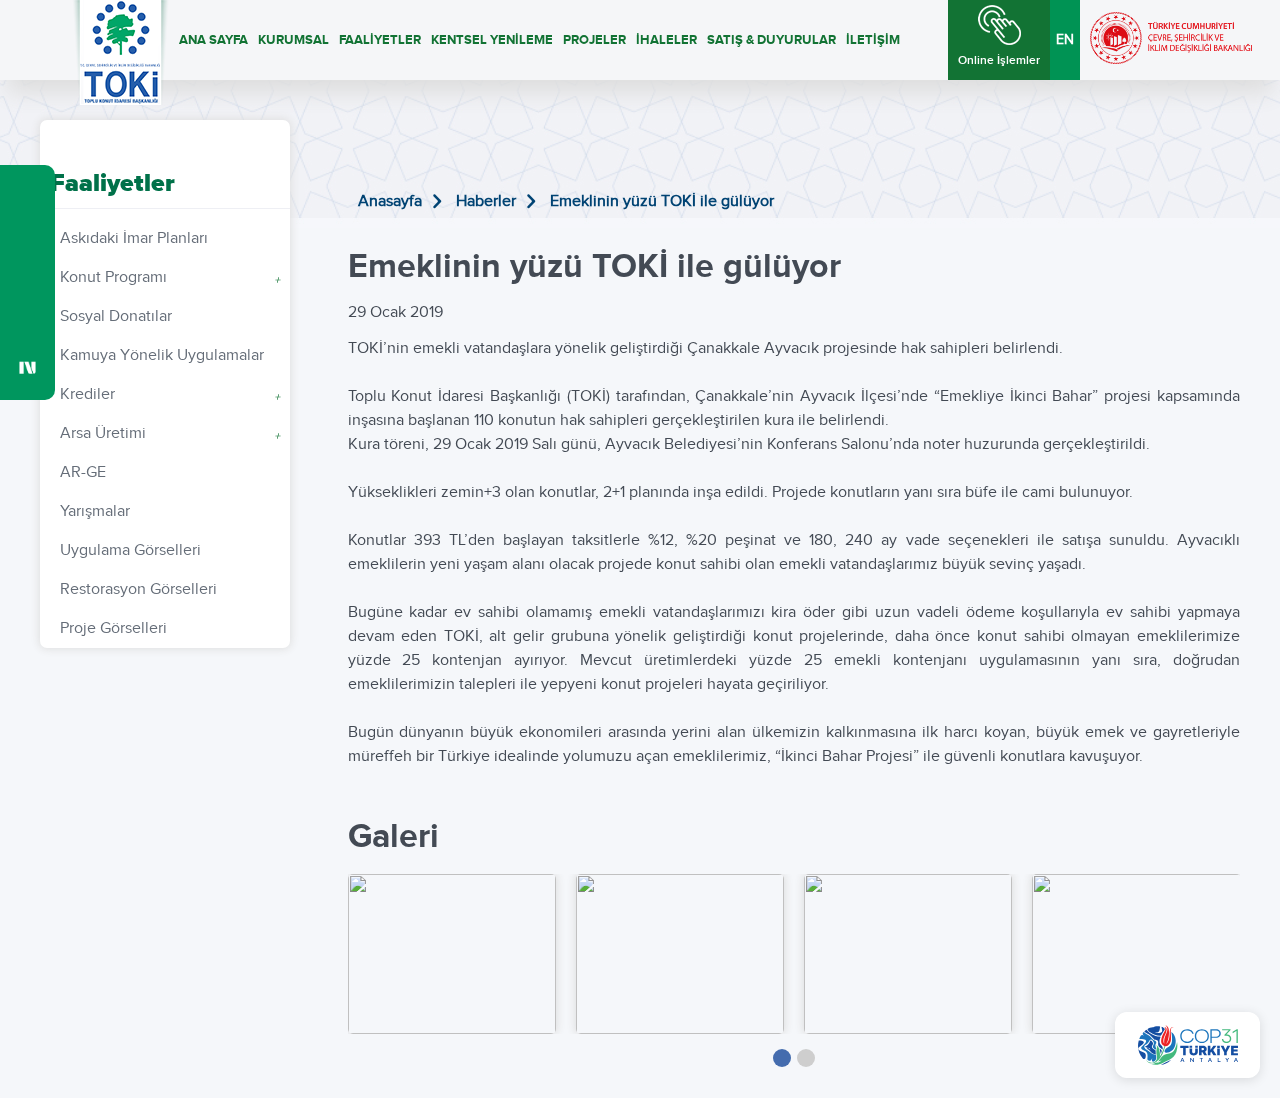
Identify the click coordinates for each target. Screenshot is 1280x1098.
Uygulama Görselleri (130, 550)
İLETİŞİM (873, 40)
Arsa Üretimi (170, 433)
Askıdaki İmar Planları (134, 238)
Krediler (170, 394)
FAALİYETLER (380, 40)
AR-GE (83, 472)
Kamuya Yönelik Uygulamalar (162, 355)
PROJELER (594, 40)
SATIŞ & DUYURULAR (771, 40)
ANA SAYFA (213, 40)
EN (1065, 40)
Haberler (486, 201)
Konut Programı (170, 277)
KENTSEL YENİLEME (492, 40)
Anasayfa (390, 201)
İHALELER (666, 40)
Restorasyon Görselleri (138, 589)
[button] (782, 1058)
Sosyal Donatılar (116, 316)
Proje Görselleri (113, 628)
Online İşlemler (999, 60)
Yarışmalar (95, 511)
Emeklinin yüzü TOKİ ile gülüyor (662, 201)
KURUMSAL (293, 40)
